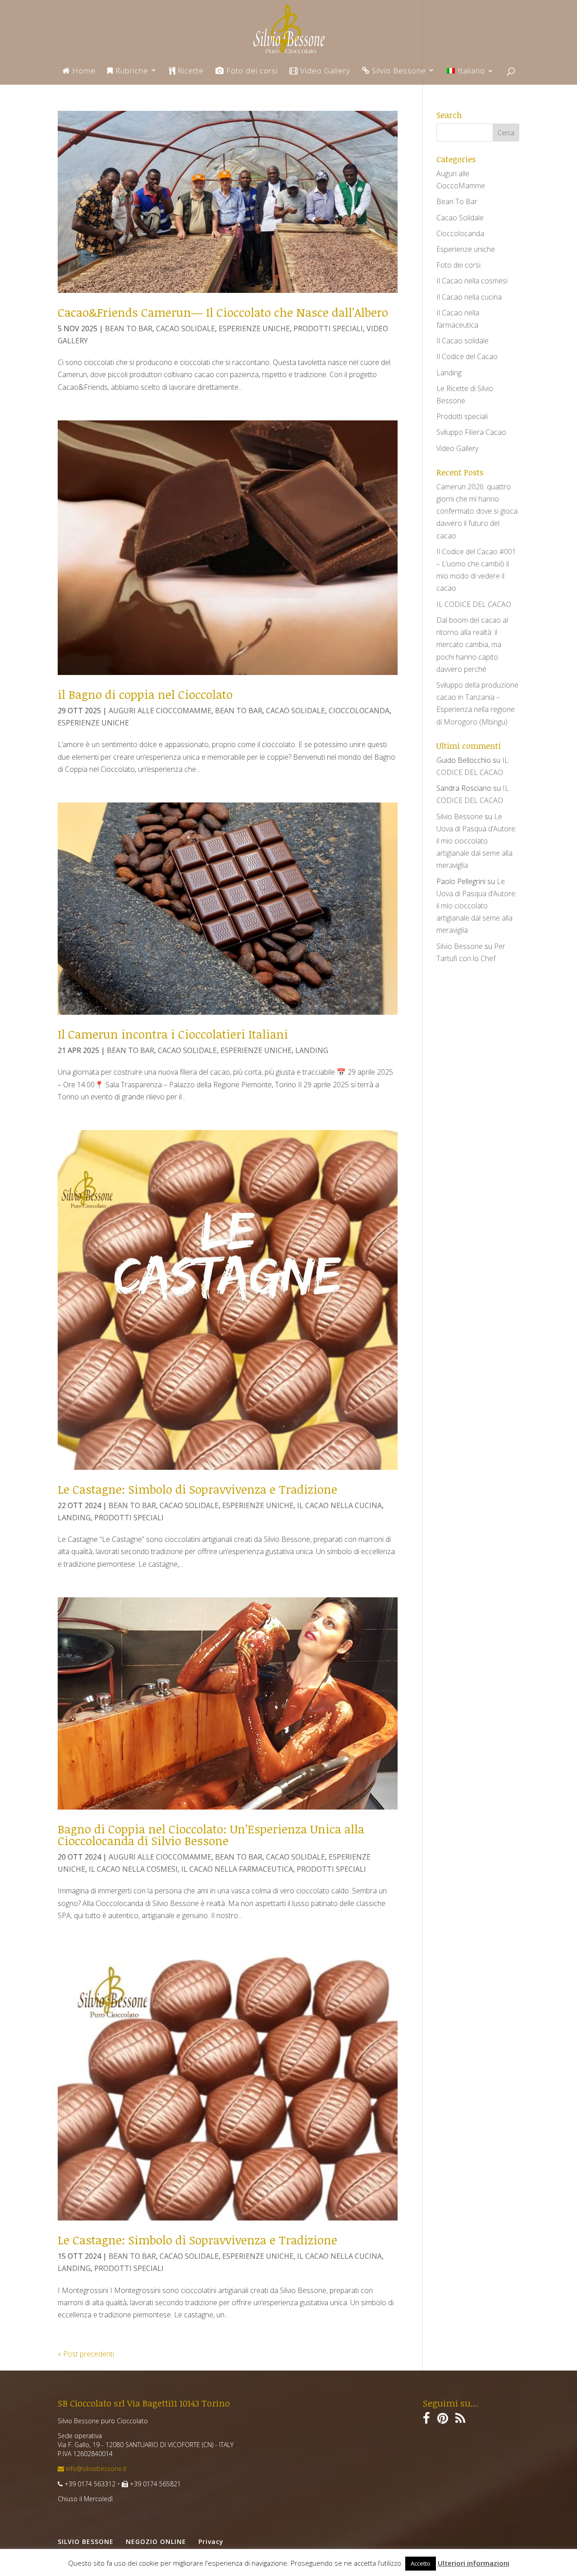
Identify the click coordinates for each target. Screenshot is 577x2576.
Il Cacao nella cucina (339, 1505)
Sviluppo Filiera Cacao (471, 432)
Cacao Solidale (185, 328)
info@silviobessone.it (95, 2469)
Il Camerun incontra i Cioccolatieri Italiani (173, 1034)
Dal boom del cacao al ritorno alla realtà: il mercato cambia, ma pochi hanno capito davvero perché (472, 645)
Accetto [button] (421, 2563)
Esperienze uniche (254, 328)
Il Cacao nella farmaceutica (237, 1869)
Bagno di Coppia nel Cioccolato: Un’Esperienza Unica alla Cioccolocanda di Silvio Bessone (211, 1835)
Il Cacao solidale (463, 341)
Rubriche (131, 71)
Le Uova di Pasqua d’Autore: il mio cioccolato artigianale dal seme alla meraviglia (476, 841)
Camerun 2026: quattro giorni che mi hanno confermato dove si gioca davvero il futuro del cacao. (477, 511)
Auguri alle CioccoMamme (160, 711)
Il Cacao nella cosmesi (133, 1869)
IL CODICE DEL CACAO (474, 604)
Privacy (211, 2542)
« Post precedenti (86, 2354)
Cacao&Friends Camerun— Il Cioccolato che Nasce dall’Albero (223, 312)
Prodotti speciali (328, 328)
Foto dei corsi (251, 71)
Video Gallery (324, 71)
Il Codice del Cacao (467, 356)
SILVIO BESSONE (86, 2542)
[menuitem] (470, 76)
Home (83, 71)
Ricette (190, 71)
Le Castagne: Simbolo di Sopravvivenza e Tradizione (197, 1489)
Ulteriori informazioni (474, 2563)
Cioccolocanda (359, 711)
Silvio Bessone (398, 71)
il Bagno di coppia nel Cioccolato (145, 694)
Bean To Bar (129, 328)
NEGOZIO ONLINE (156, 2542)
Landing (312, 1050)
